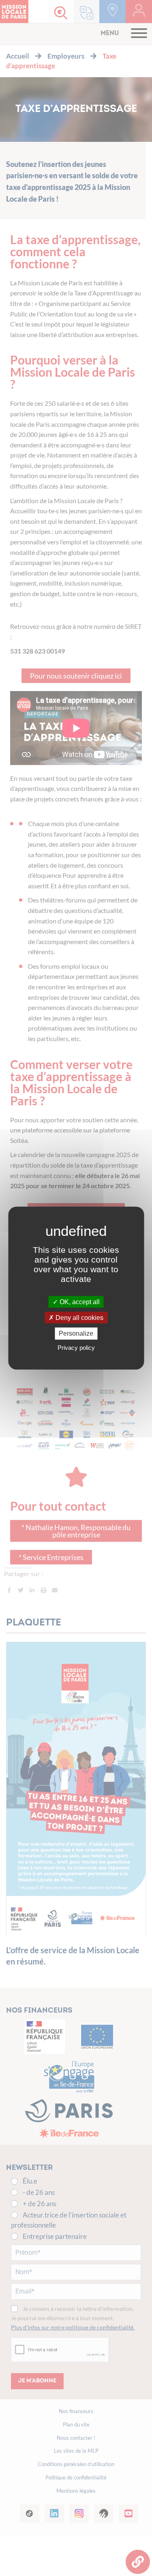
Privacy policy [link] (76, 1347)
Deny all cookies (79, 1318)
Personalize (76, 1333)
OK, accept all (79, 1302)
